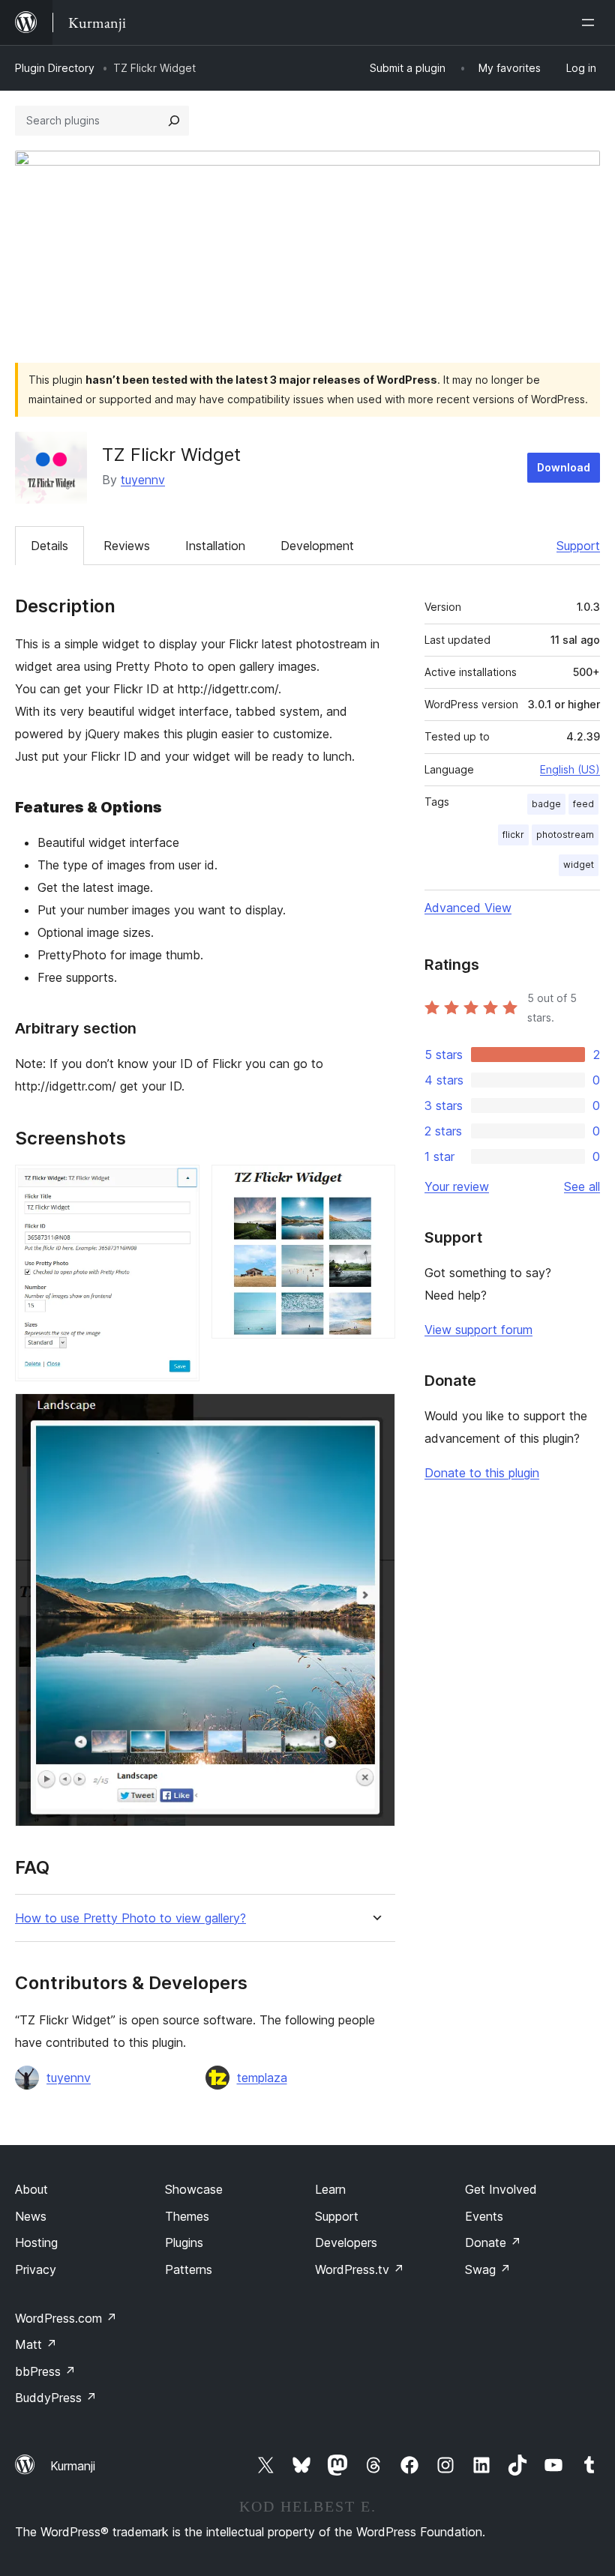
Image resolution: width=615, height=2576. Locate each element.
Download (564, 467)
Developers (346, 2242)
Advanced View (468, 908)
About (31, 2189)
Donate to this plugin (482, 1473)
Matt (36, 2344)
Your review (457, 1186)
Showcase (194, 2189)
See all (582, 1186)
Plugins (184, 2242)
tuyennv (143, 480)
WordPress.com (66, 2318)
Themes (187, 2216)
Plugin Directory (55, 68)
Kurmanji (73, 2466)
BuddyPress (56, 2398)
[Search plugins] (174, 121)
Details (49, 546)
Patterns (189, 2269)
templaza (262, 2078)
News (31, 2216)
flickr (513, 835)
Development (317, 546)
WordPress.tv (360, 2269)
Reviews (127, 546)
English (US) (570, 769)
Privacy (36, 2269)
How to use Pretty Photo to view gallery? (130, 1918)
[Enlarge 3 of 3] (375, 1414)
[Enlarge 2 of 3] (375, 1185)
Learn (330, 2189)
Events (484, 2216)
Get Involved (501, 2189)
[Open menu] (591, 22)
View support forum (478, 1330)
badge (546, 804)
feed (583, 804)
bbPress (45, 2371)
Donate (493, 2242)
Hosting (36, 2242)
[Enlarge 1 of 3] (179, 1185)
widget (579, 865)
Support (578, 546)
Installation (215, 546)
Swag (488, 2269)
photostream (565, 835)
